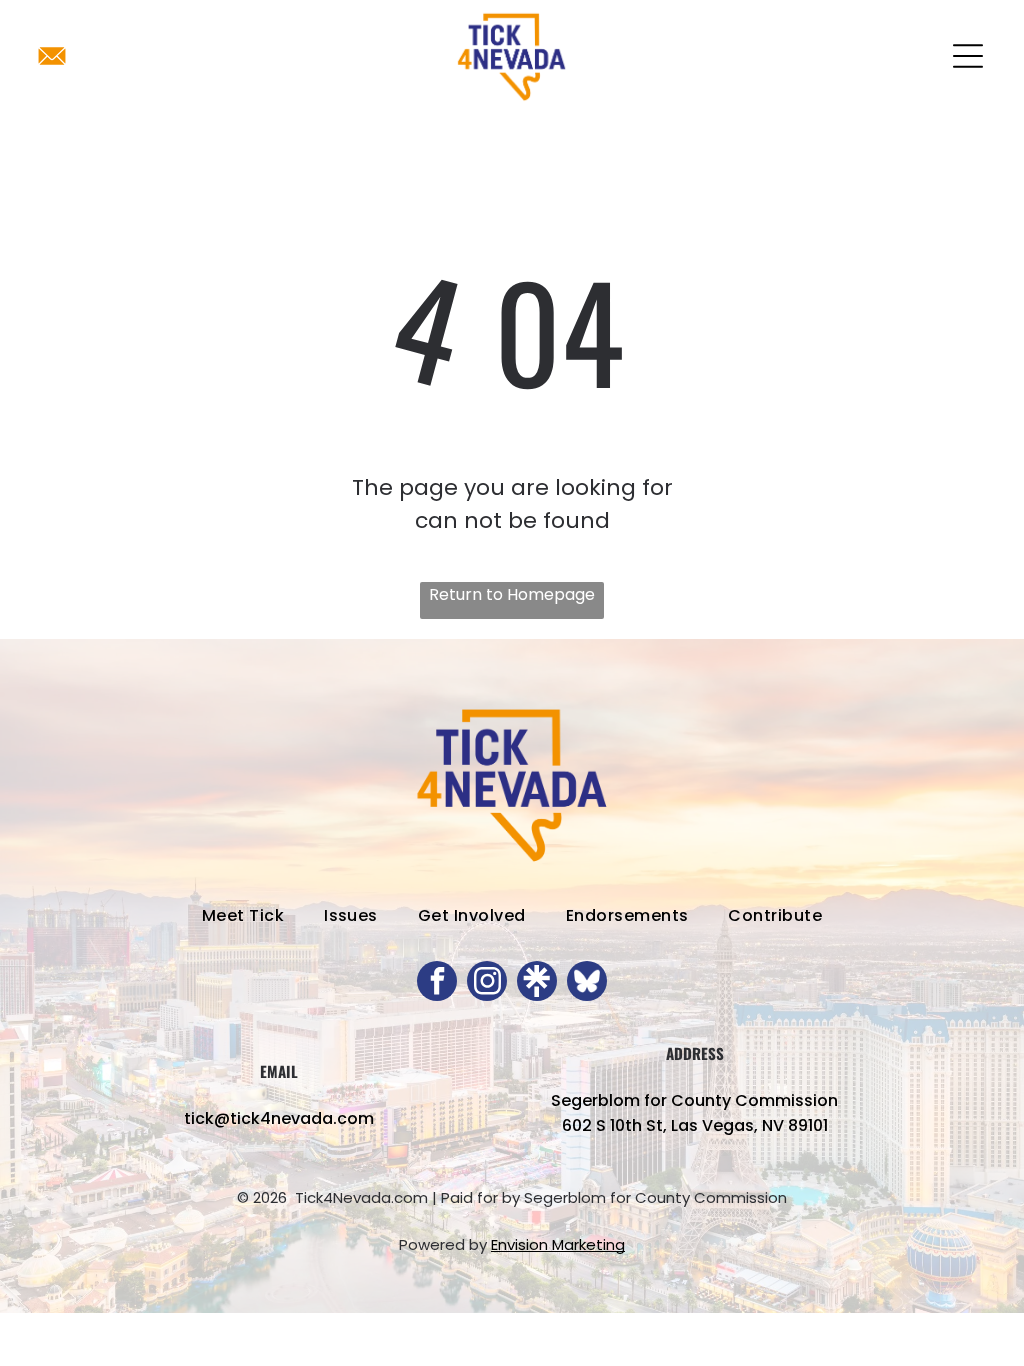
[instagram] (487, 983)
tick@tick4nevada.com (279, 1118)
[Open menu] (968, 56)
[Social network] (537, 983)
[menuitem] (243, 915)
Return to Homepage (512, 594)
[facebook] (437, 983)
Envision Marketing (558, 1244)
